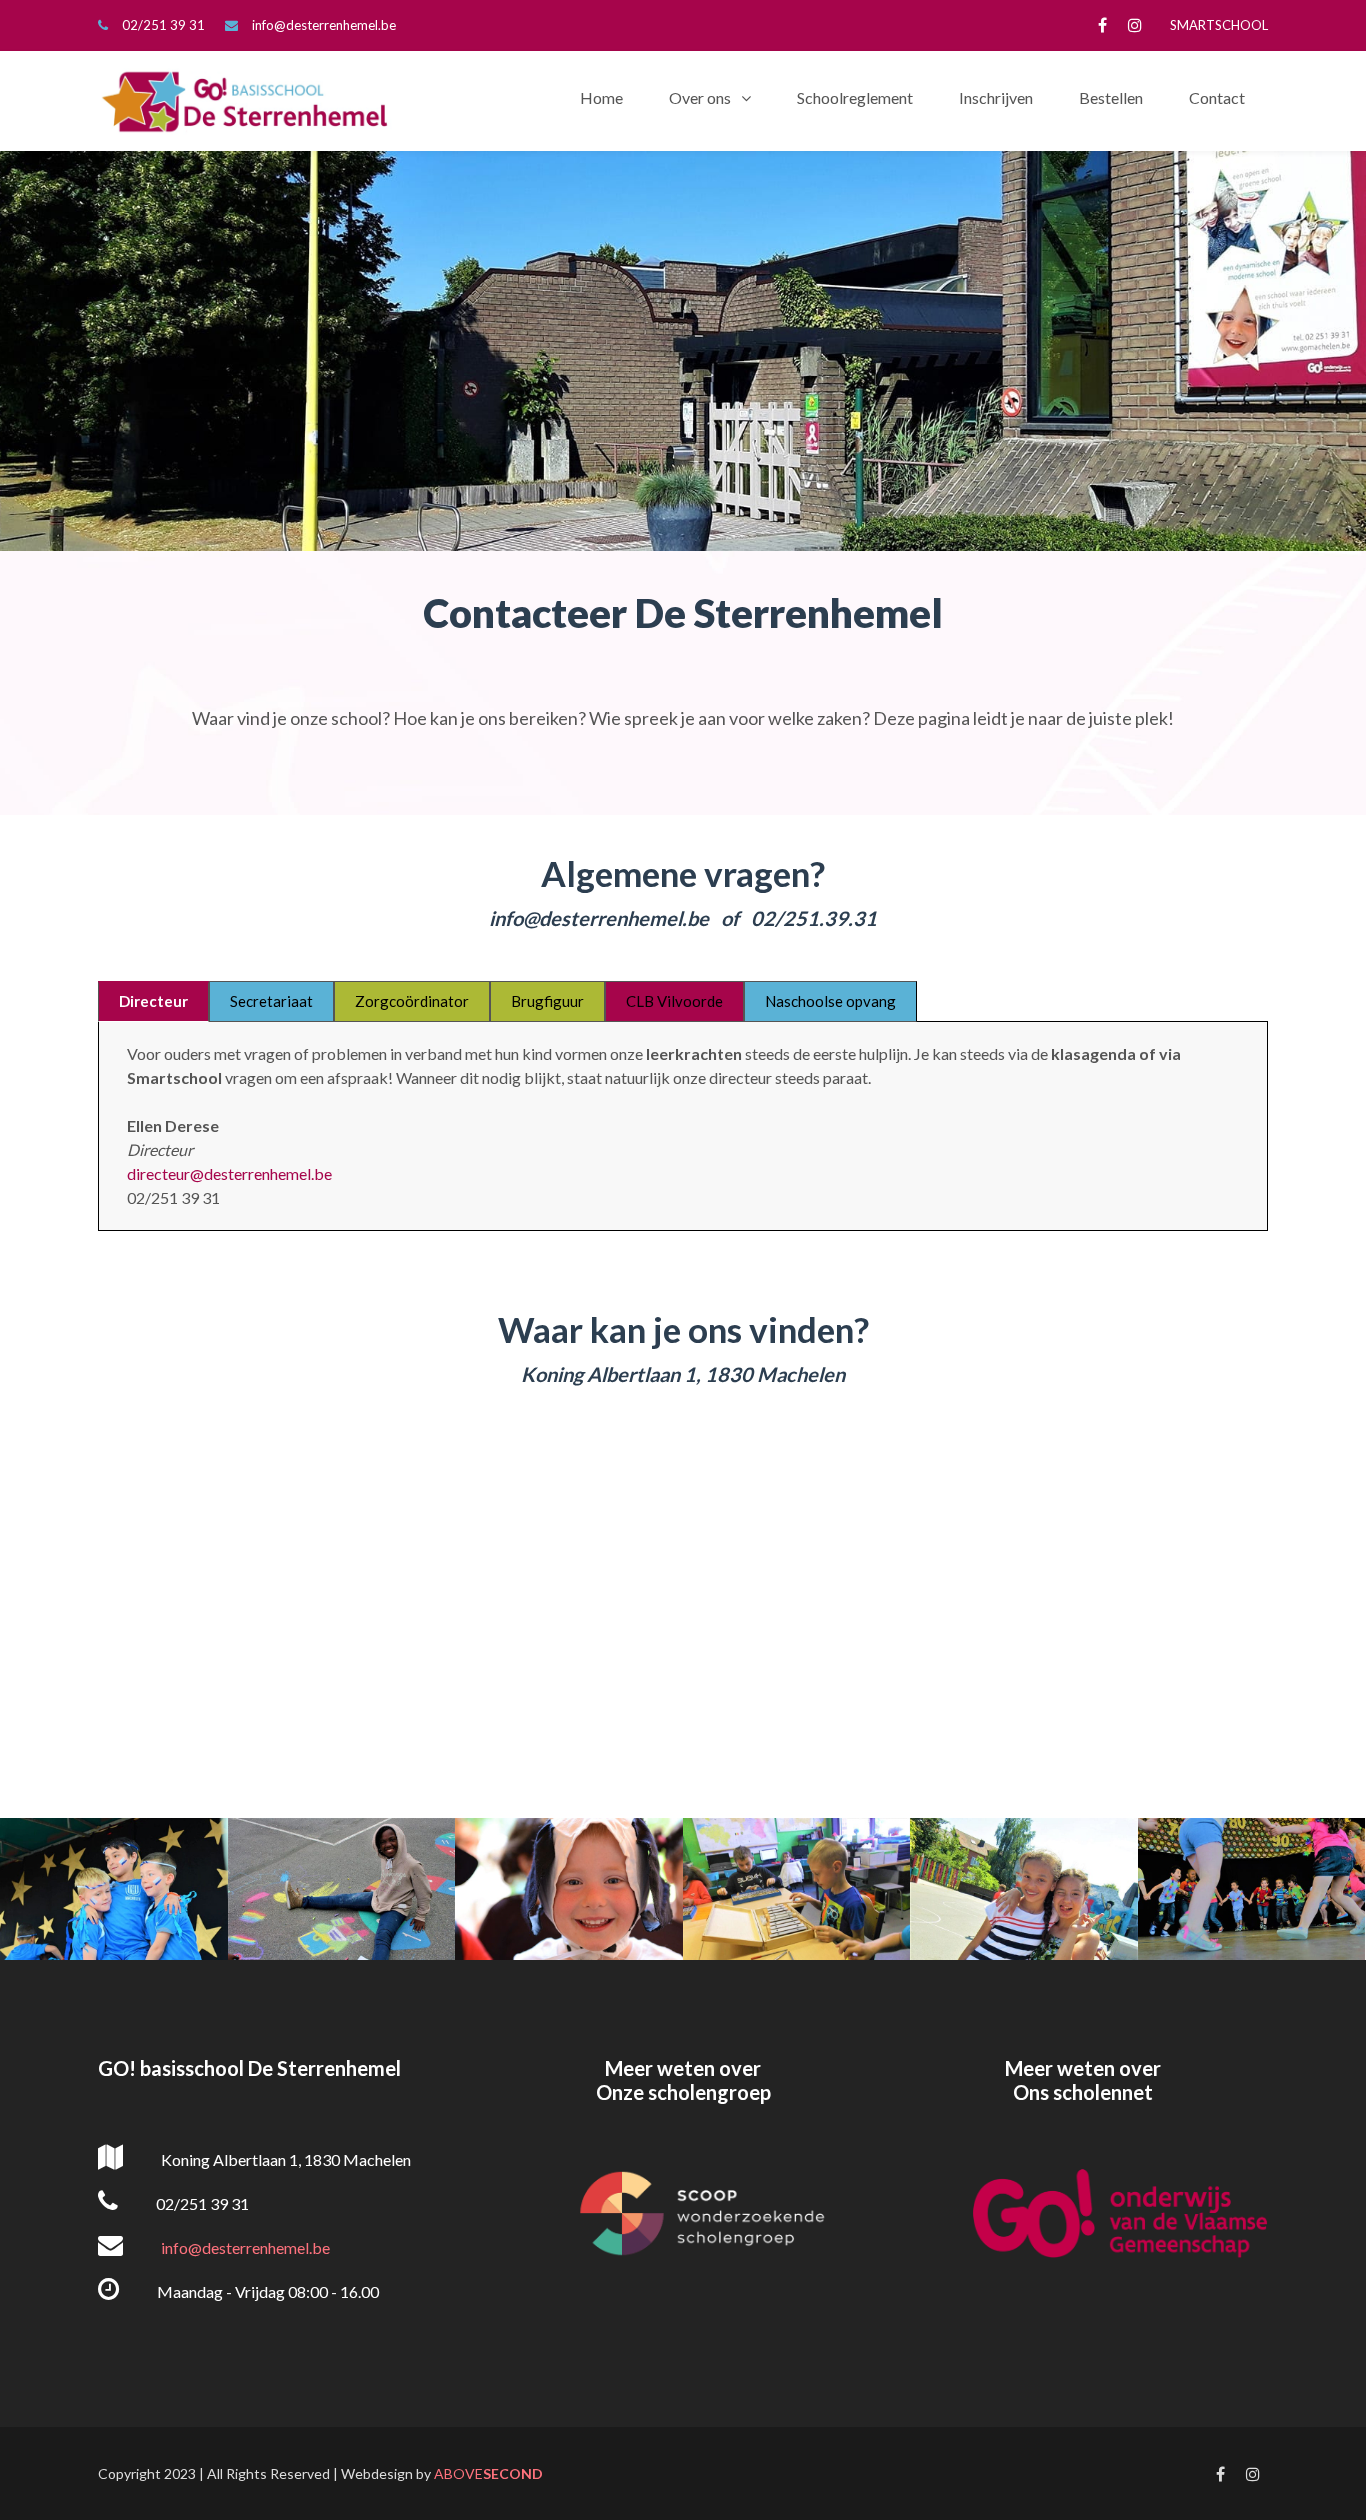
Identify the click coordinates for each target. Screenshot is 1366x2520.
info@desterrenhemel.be (324, 25)
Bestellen (1111, 97)
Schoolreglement (855, 97)
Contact (1217, 97)
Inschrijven (996, 97)
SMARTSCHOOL (1219, 25)
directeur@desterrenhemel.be (229, 1173)
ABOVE (488, 2473)
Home (601, 97)
